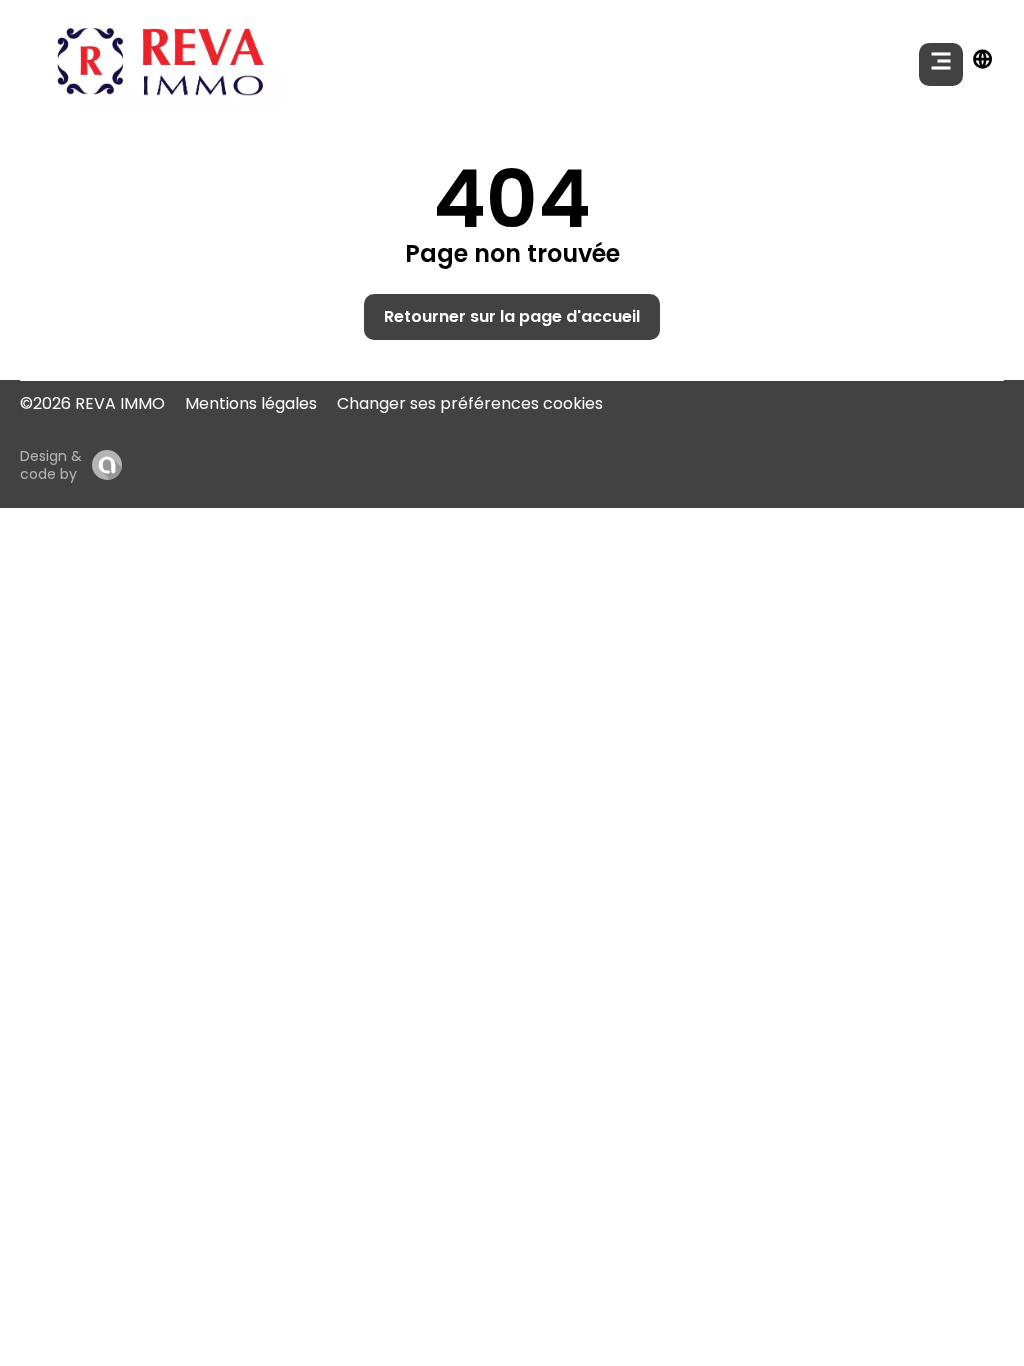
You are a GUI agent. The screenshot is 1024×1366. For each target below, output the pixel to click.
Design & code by (51, 465)
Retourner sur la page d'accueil (512, 316)
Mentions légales (251, 403)
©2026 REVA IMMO (92, 403)
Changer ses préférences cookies (470, 403)
